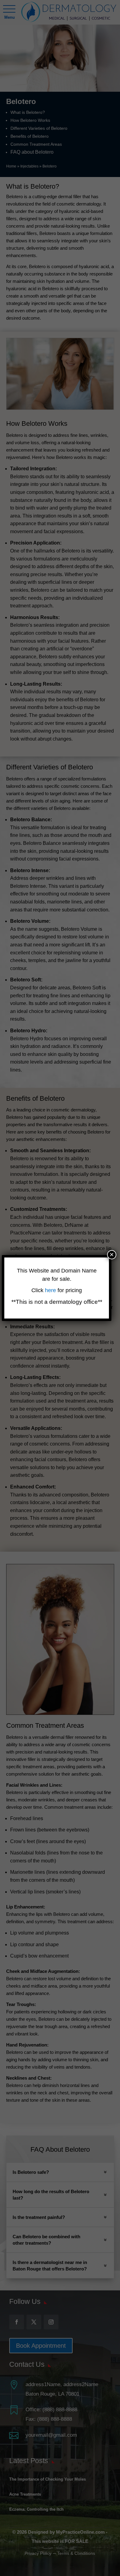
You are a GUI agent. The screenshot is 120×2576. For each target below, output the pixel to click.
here (51, 1290)
